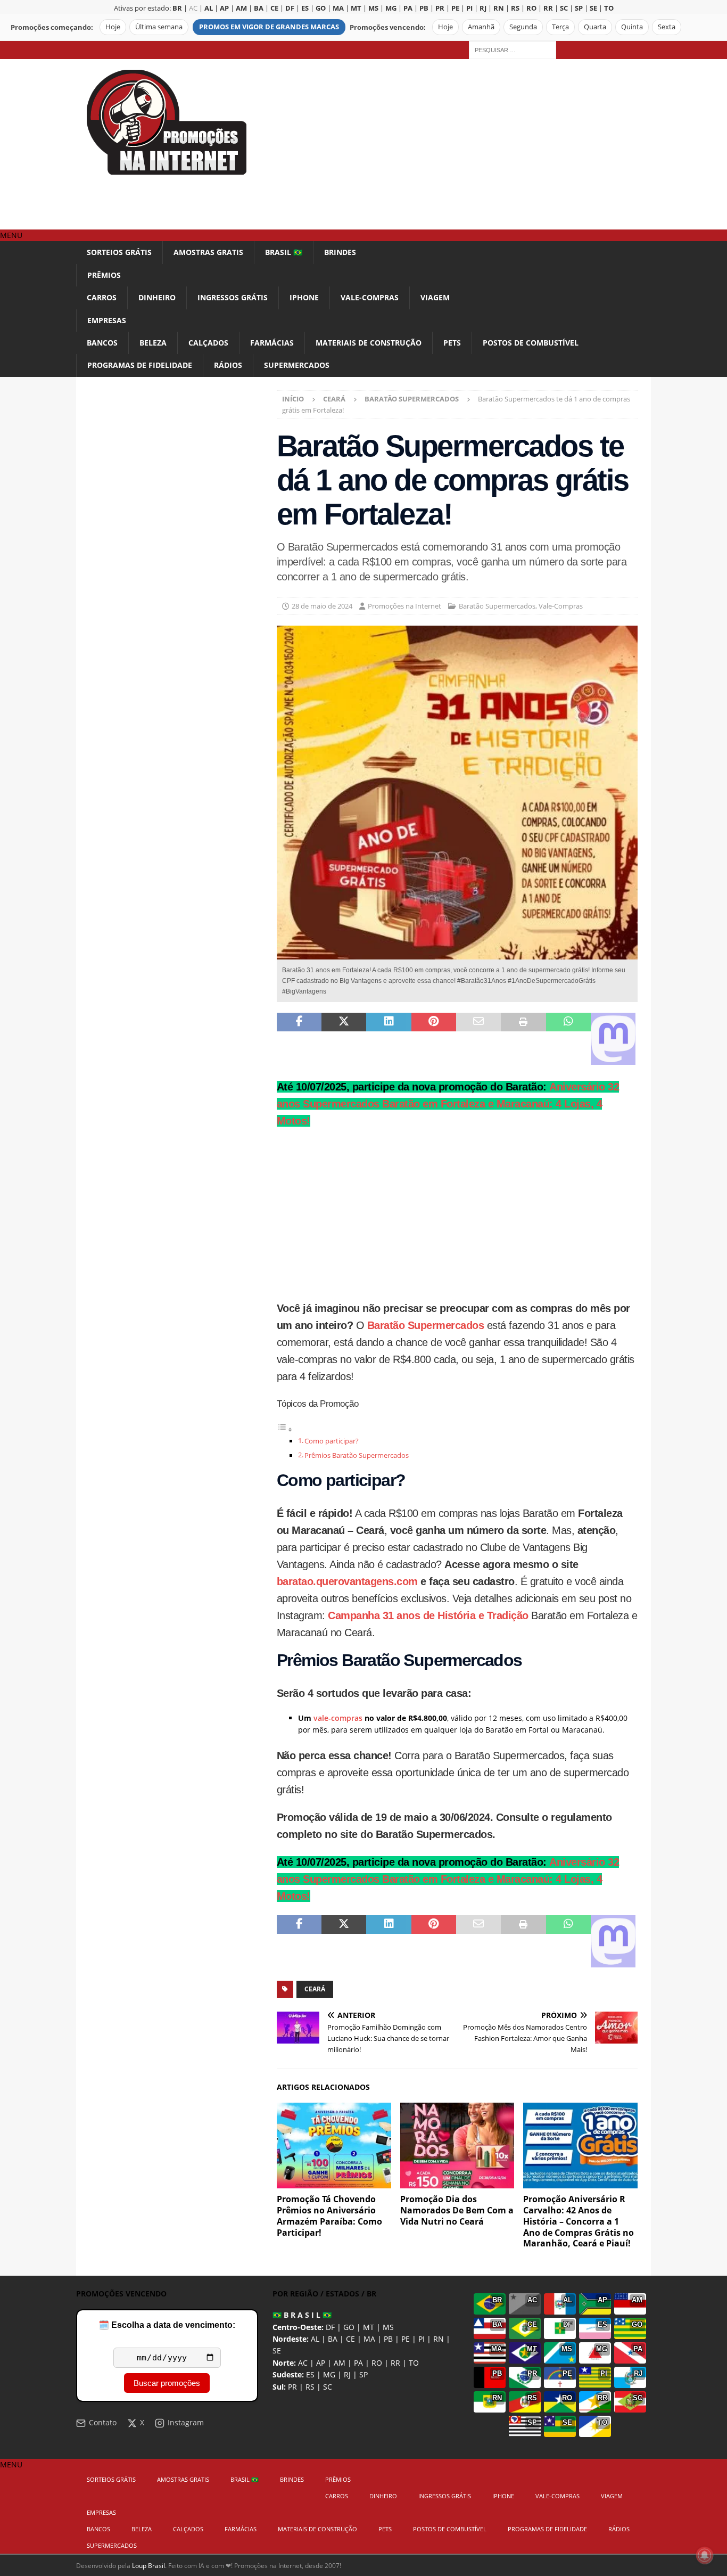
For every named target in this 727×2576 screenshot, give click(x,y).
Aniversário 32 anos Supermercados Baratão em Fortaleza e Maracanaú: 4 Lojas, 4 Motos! (448, 1104)
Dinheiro (157, 297)
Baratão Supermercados (497, 606)
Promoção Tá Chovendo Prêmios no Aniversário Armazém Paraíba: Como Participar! (329, 2216)
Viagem (435, 297)
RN (439, 2339)
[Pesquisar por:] (513, 49)
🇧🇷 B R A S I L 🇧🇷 (302, 2315)
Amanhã (481, 27)
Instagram (186, 2422)
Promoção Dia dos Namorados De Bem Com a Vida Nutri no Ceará (457, 2210)
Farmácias (272, 343)
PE (406, 2339)
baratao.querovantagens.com (347, 1581)
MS (388, 2327)
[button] (11, 235)
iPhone (304, 297)
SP (363, 2374)
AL (315, 2339)
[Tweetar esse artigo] (344, 1039)
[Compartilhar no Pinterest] (434, 1039)
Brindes (340, 252)
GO (349, 2327)
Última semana (159, 27)
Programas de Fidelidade (140, 365)
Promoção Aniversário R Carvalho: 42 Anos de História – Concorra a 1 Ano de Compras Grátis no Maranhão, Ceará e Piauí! (579, 2221)
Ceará (315, 1989)
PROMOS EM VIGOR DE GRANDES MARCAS (269, 27)
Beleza (153, 343)
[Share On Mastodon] (613, 1039)
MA (369, 2339)
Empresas (107, 320)
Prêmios (104, 275)
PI (422, 2339)
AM (340, 2363)
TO (414, 2363)
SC (328, 2387)
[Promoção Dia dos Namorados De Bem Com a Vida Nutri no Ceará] (457, 2146)
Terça (560, 27)
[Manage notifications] (705, 2555)
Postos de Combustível (531, 343)
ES (310, 2374)
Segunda (523, 27)
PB (388, 2339)
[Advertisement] (456, 144)
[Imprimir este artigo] (523, 1039)
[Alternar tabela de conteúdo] (285, 1429)
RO (377, 2363)
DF (330, 2327)
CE (350, 2339)
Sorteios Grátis (119, 252)
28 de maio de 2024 (322, 606)
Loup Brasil (148, 2566)
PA (358, 2363)
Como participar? (332, 1441)
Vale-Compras (370, 297)
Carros (102, 297)
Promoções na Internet (404, 606)
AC (193, 8)
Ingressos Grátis (233, 297)
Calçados (208, 343)
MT (369, 2327)
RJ (347, 2374)
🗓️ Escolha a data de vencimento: (167, 2325)
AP (321, 2363)
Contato (103, 2422)
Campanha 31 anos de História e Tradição (428, 1615)
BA (333, 2339)
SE (277, 2351)
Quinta (632, 27)
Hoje (113, 27)
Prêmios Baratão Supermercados (357, 1455)
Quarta (595, 27)
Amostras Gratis (208, 252)
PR (292, 2387)
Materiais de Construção (369, 343)
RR (395, 2363)
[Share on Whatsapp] (568, 1039)
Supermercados (297, 365)
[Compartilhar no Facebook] (299, 1039)
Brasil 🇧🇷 (284, 252)
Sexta (667, 27)
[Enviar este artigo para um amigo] (478, 1039)
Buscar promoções (167, 2383)
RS (310, 2387)
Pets (452, 343)
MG (329, 2374)
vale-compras (338, 1718)
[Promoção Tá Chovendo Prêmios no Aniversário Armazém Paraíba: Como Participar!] (334, 2146)
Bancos (102, 343)
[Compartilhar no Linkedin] (389, 1039)
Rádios (228, 365)
